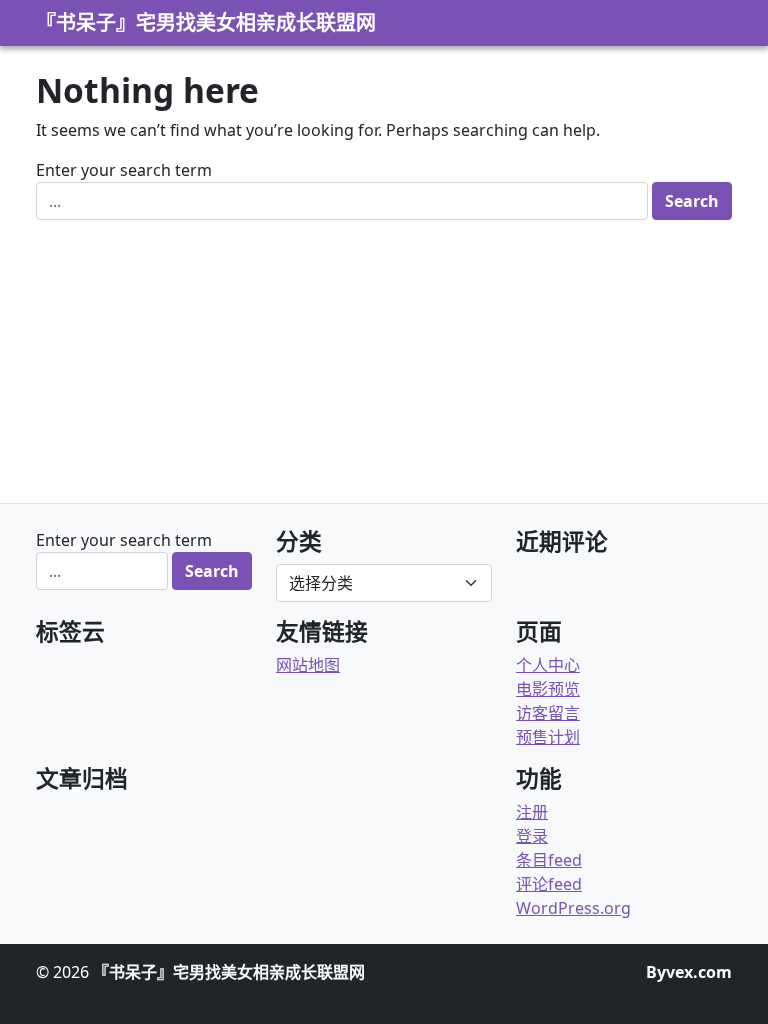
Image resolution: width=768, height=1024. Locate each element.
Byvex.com (689, 972)
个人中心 (548, 665)
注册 (532, 812)
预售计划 (548, 737)
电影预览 (548, 689)
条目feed (549, 860)
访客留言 (548, 713)
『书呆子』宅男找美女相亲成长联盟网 (206, 22)
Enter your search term (124, 170)
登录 (532, 836)
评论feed (549, 884)
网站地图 (308, 665)
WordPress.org (573, 908)
